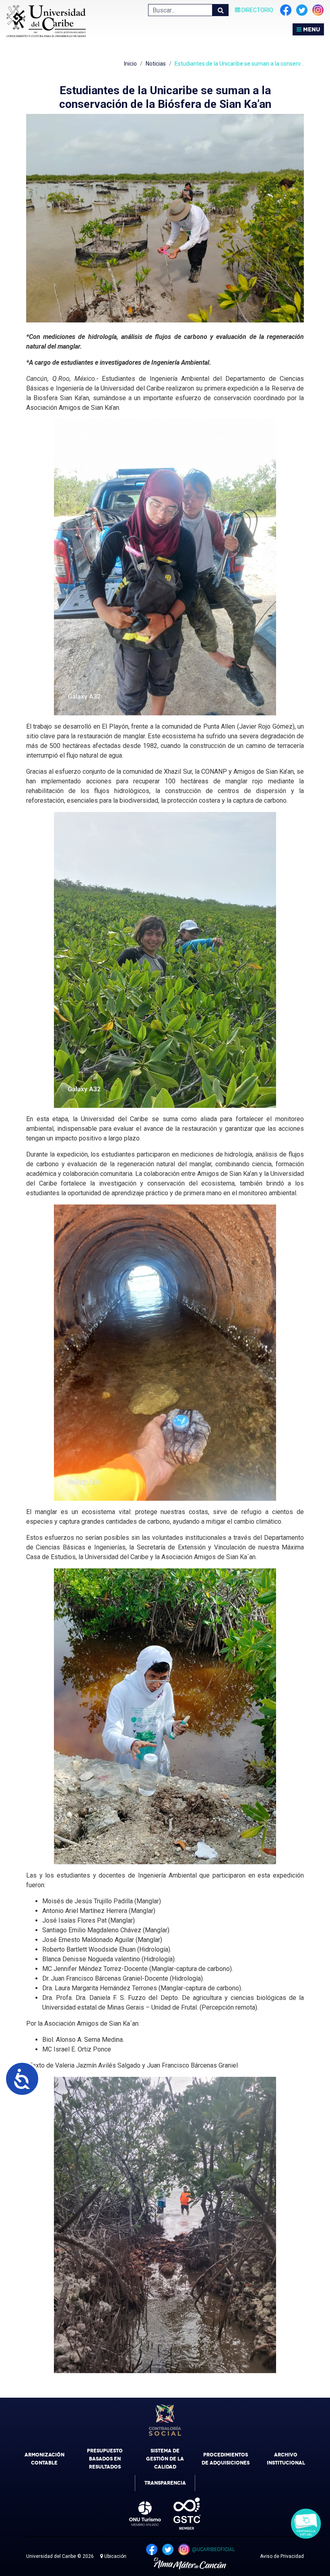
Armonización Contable (44, 2459)
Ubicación (115, 2556)
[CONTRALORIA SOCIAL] (165, 2420)
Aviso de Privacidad (282, 2556)
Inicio (130, 64)
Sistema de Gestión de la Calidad (165, 2459)
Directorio (257, 10)
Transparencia (165, 2483)
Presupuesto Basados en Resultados (105, 2459)
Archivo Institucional (286, 2459)
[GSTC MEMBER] (181, 2514)
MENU (311, 29)
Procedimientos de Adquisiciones (226, 2459)
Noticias (156, 64)
